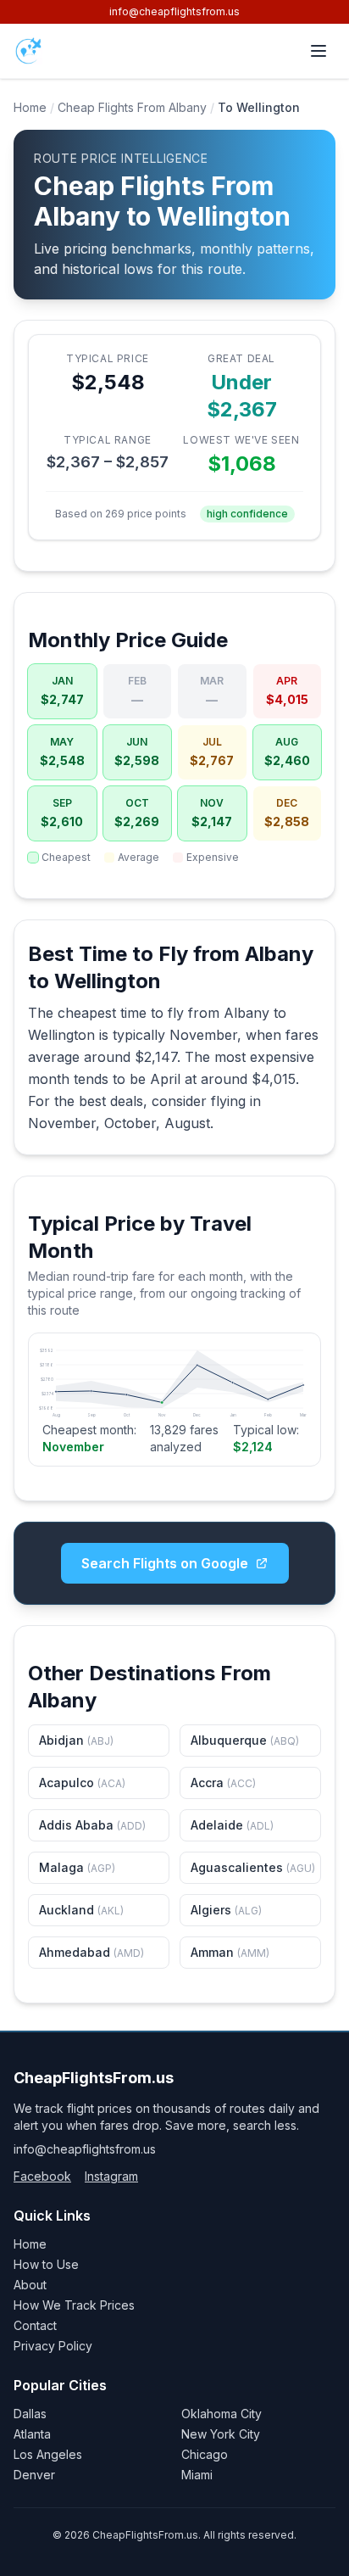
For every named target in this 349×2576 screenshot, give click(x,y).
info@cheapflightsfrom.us (174, 11)
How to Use (46, 2264)
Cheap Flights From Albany (132, 107)
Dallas (30, 2414)
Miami (197, 2475)
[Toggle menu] (319, 51)
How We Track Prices (74, 2305)
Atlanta (32, 2434)
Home (30, 107)
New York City (221, 2434)
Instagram (111, 2176)
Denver (34, 2475)
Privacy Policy (53, 2346)
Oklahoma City (222, 2414)
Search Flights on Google (165, 1563)
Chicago (205, 2454)
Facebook (42, 2176)
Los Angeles (48, 2454)
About (30, 2285)
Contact (35, 2325)
